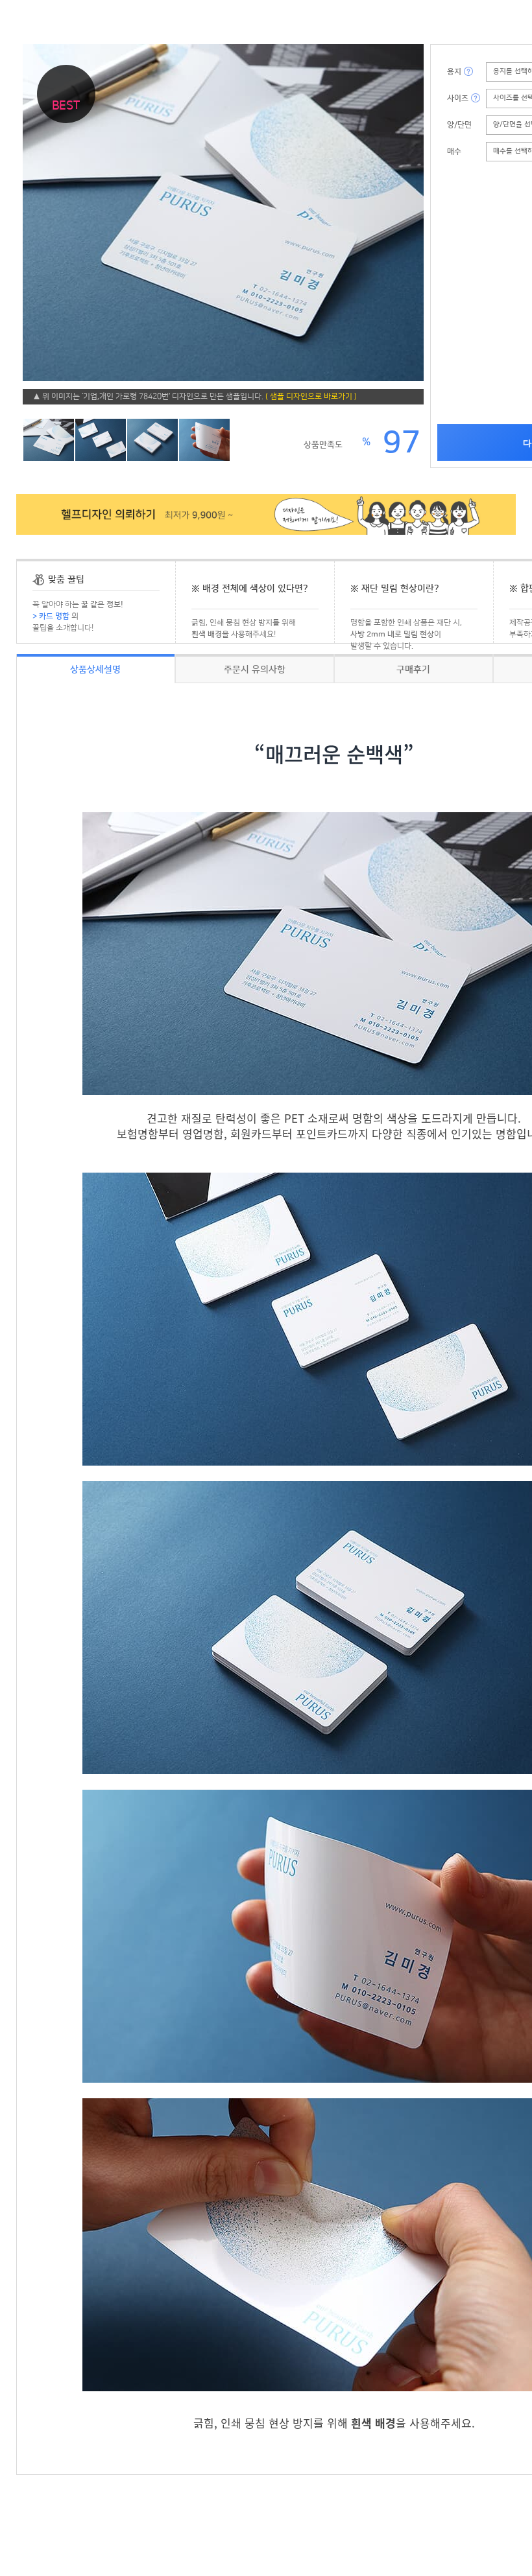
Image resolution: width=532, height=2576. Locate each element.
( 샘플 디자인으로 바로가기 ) (311, 396)
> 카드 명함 (51, 616)
